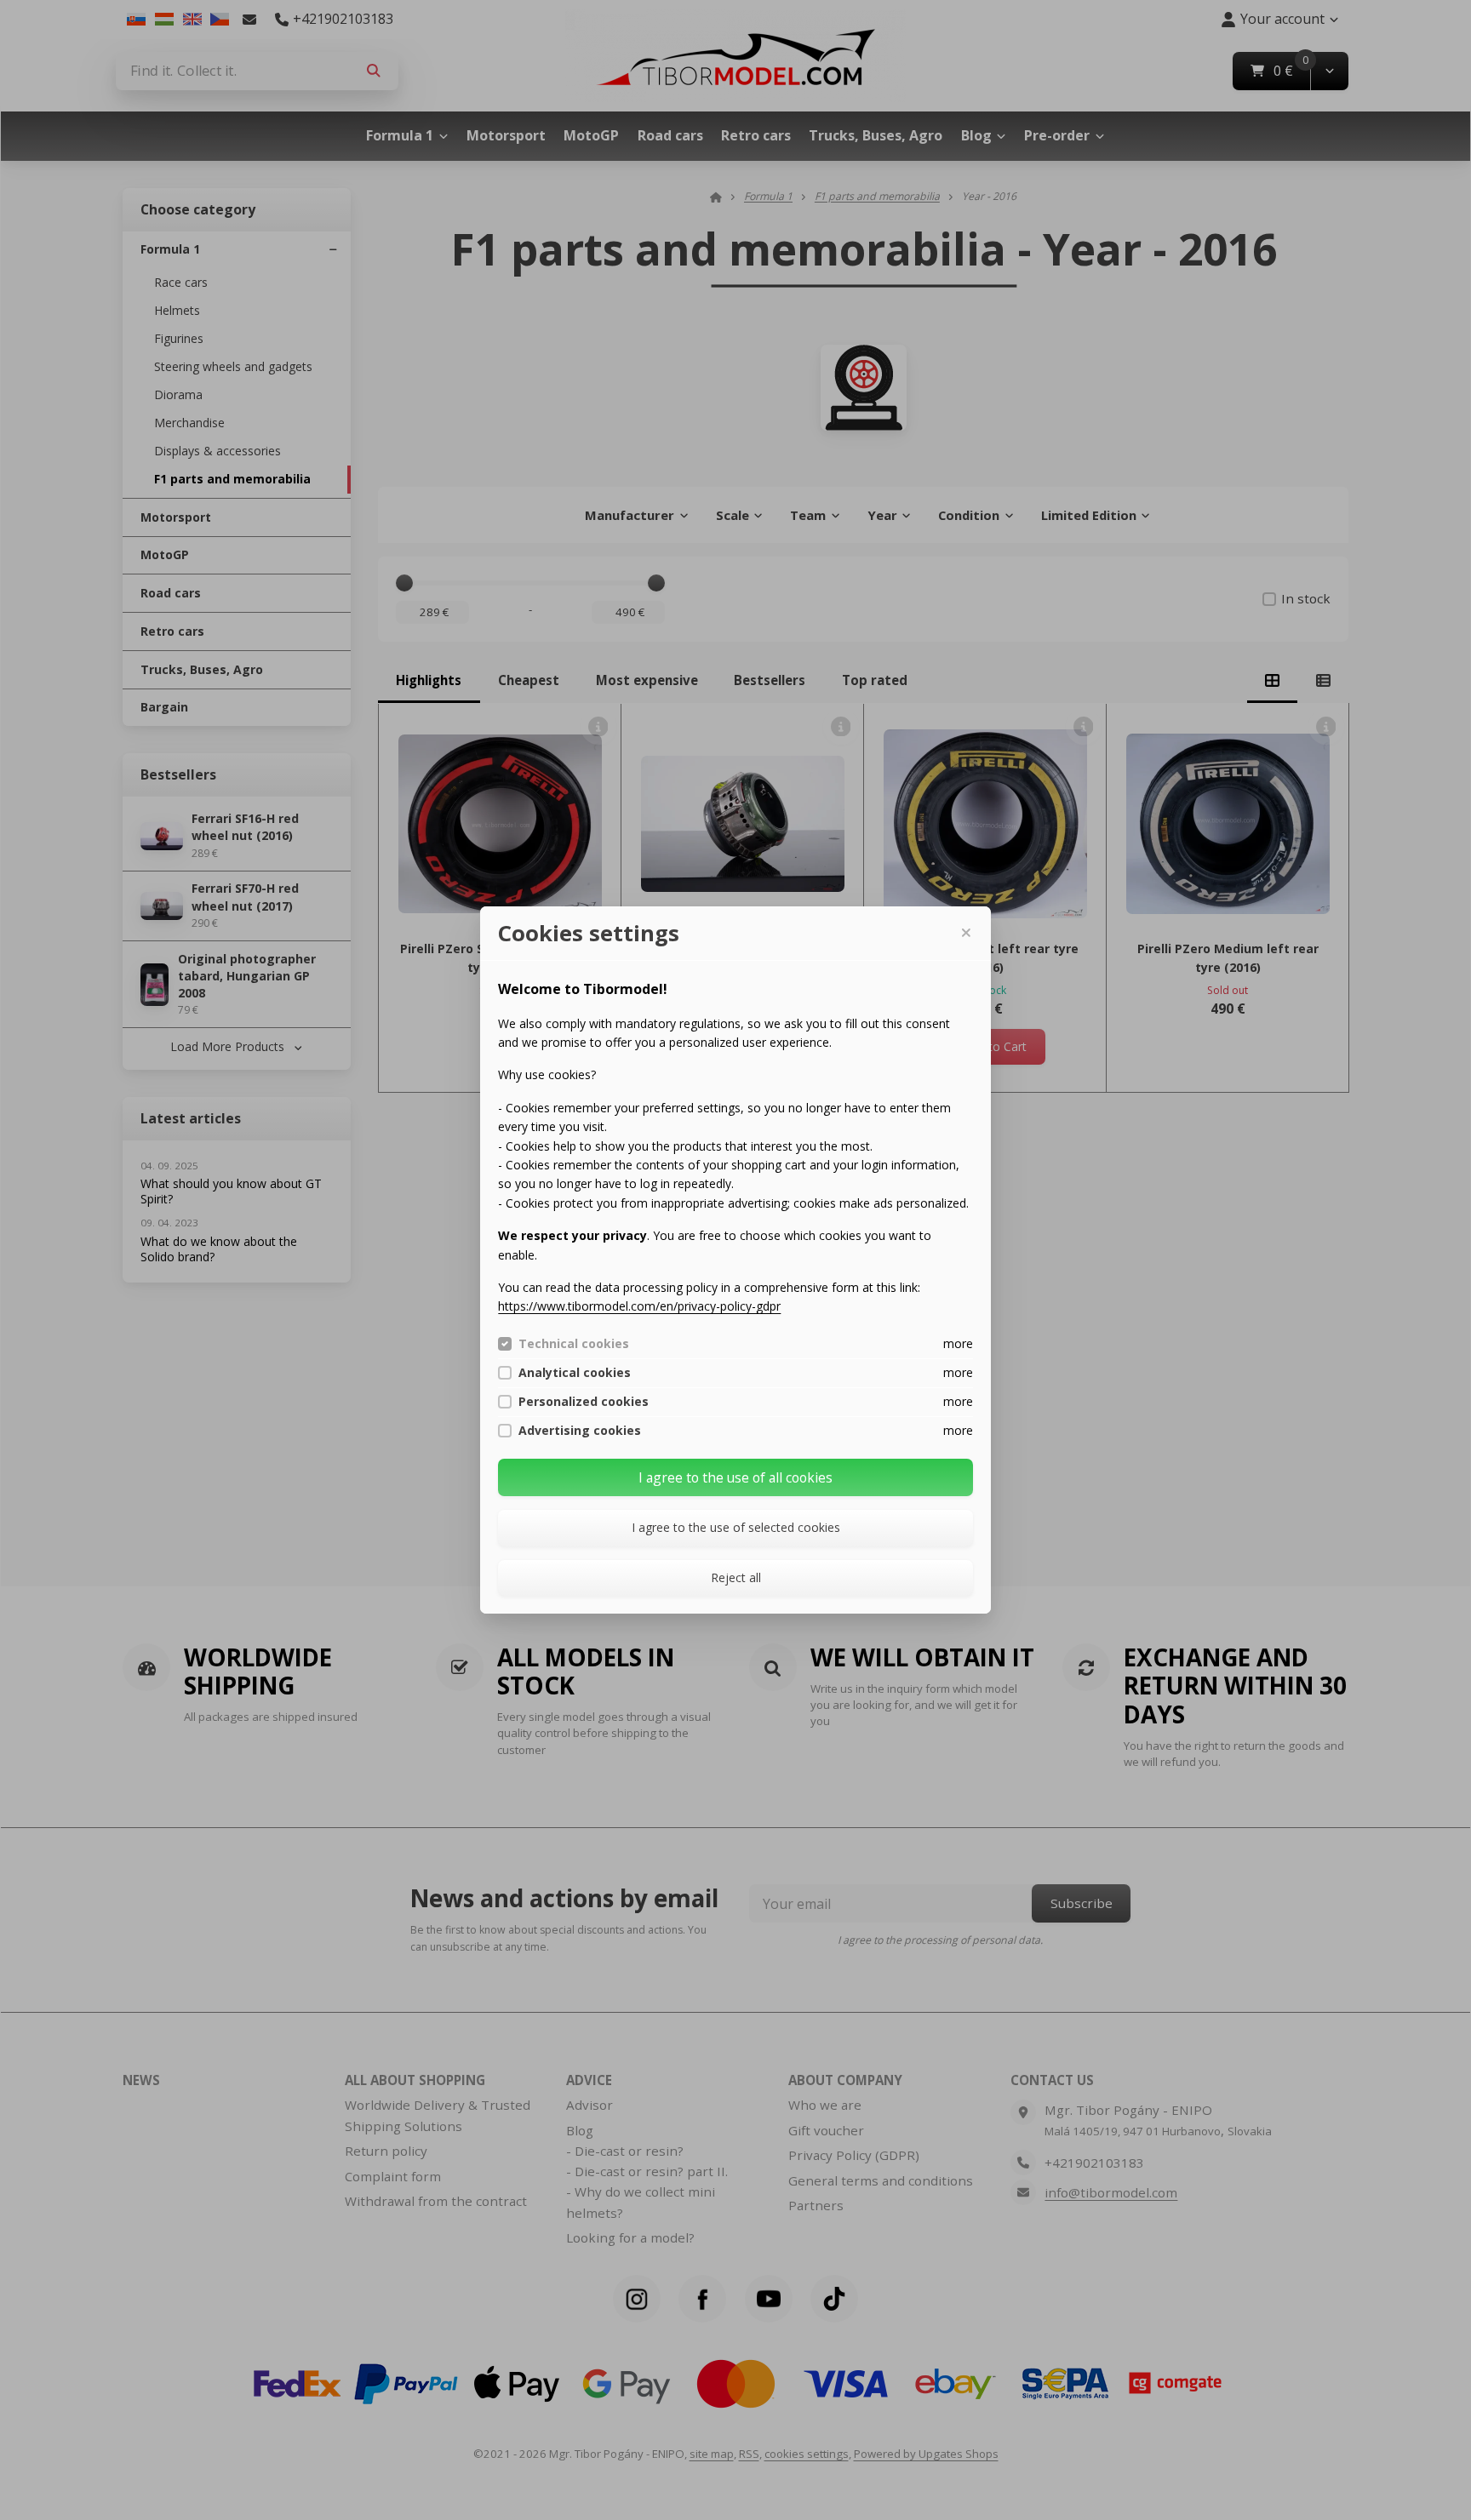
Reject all (736, 1577)
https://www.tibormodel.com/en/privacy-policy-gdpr (639, 1306)
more (958, 1343)
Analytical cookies (575, 1373)
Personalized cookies (584, 1402)
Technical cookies (574, 1344)
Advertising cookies (580, 1431)
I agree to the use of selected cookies (736, 1527)
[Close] (965, 933)
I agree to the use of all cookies (735, 1477)
